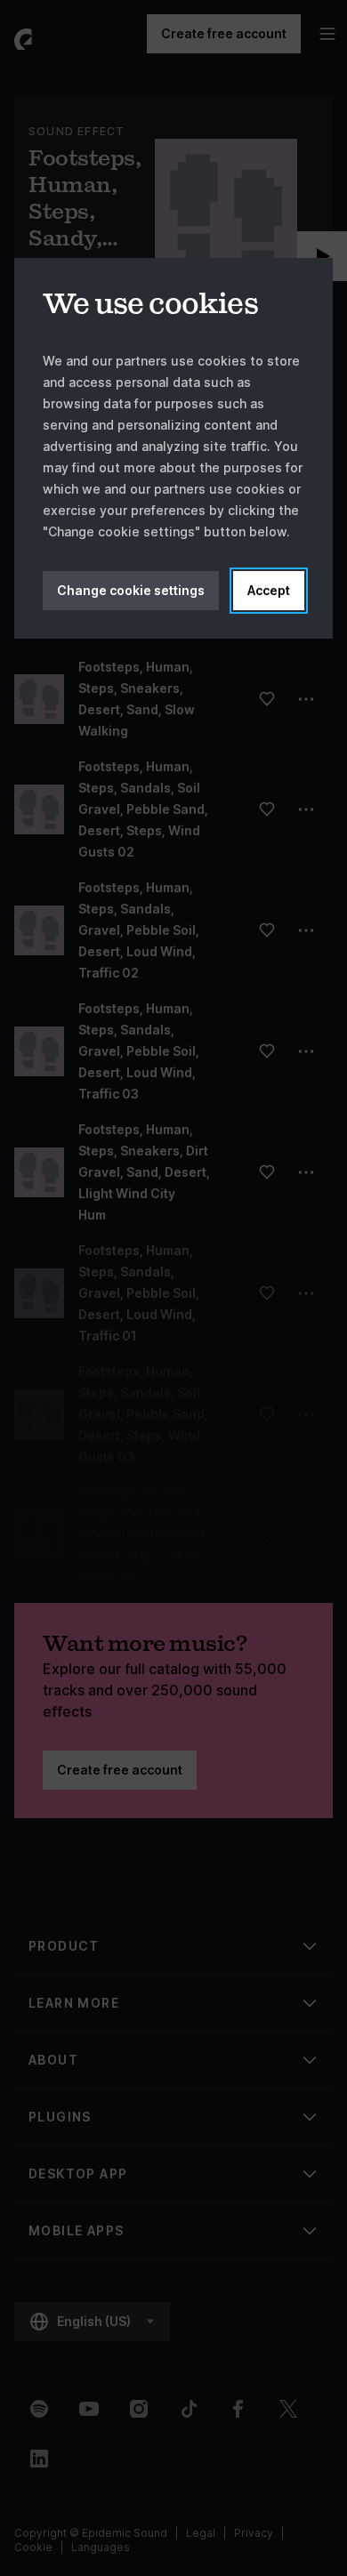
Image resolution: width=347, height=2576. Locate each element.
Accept (269, 590)
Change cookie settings (131, 590)
